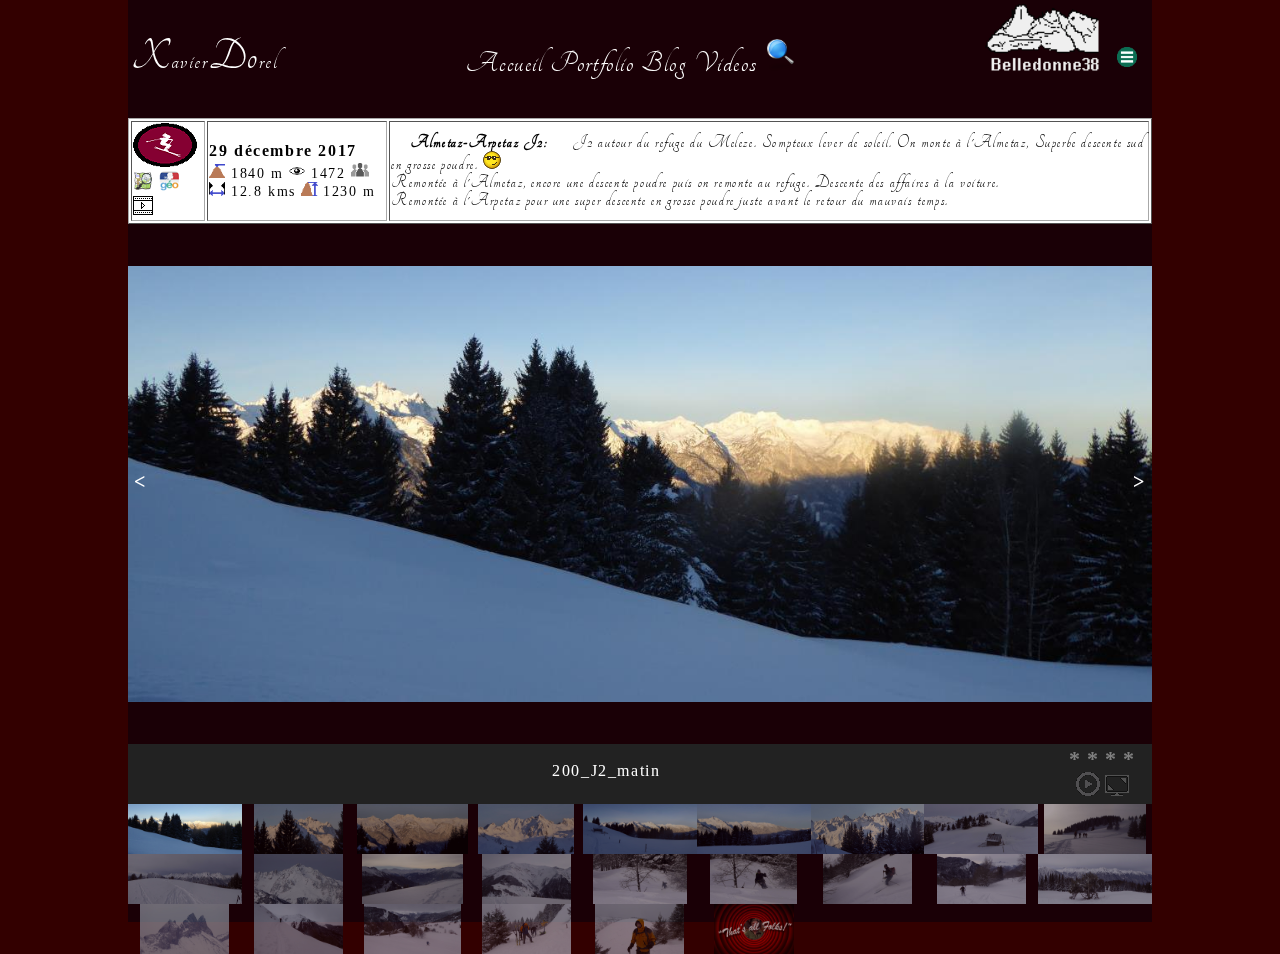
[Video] (143, 209)
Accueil (504, 63)
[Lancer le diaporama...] (1088, 784)
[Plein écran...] (1117, 784)
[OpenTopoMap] (143, 185)
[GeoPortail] (169, 185)
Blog (664, 63)
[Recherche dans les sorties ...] (781, 63)
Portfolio (592, 63)
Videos (726, 63)
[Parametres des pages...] (1127, 57)
